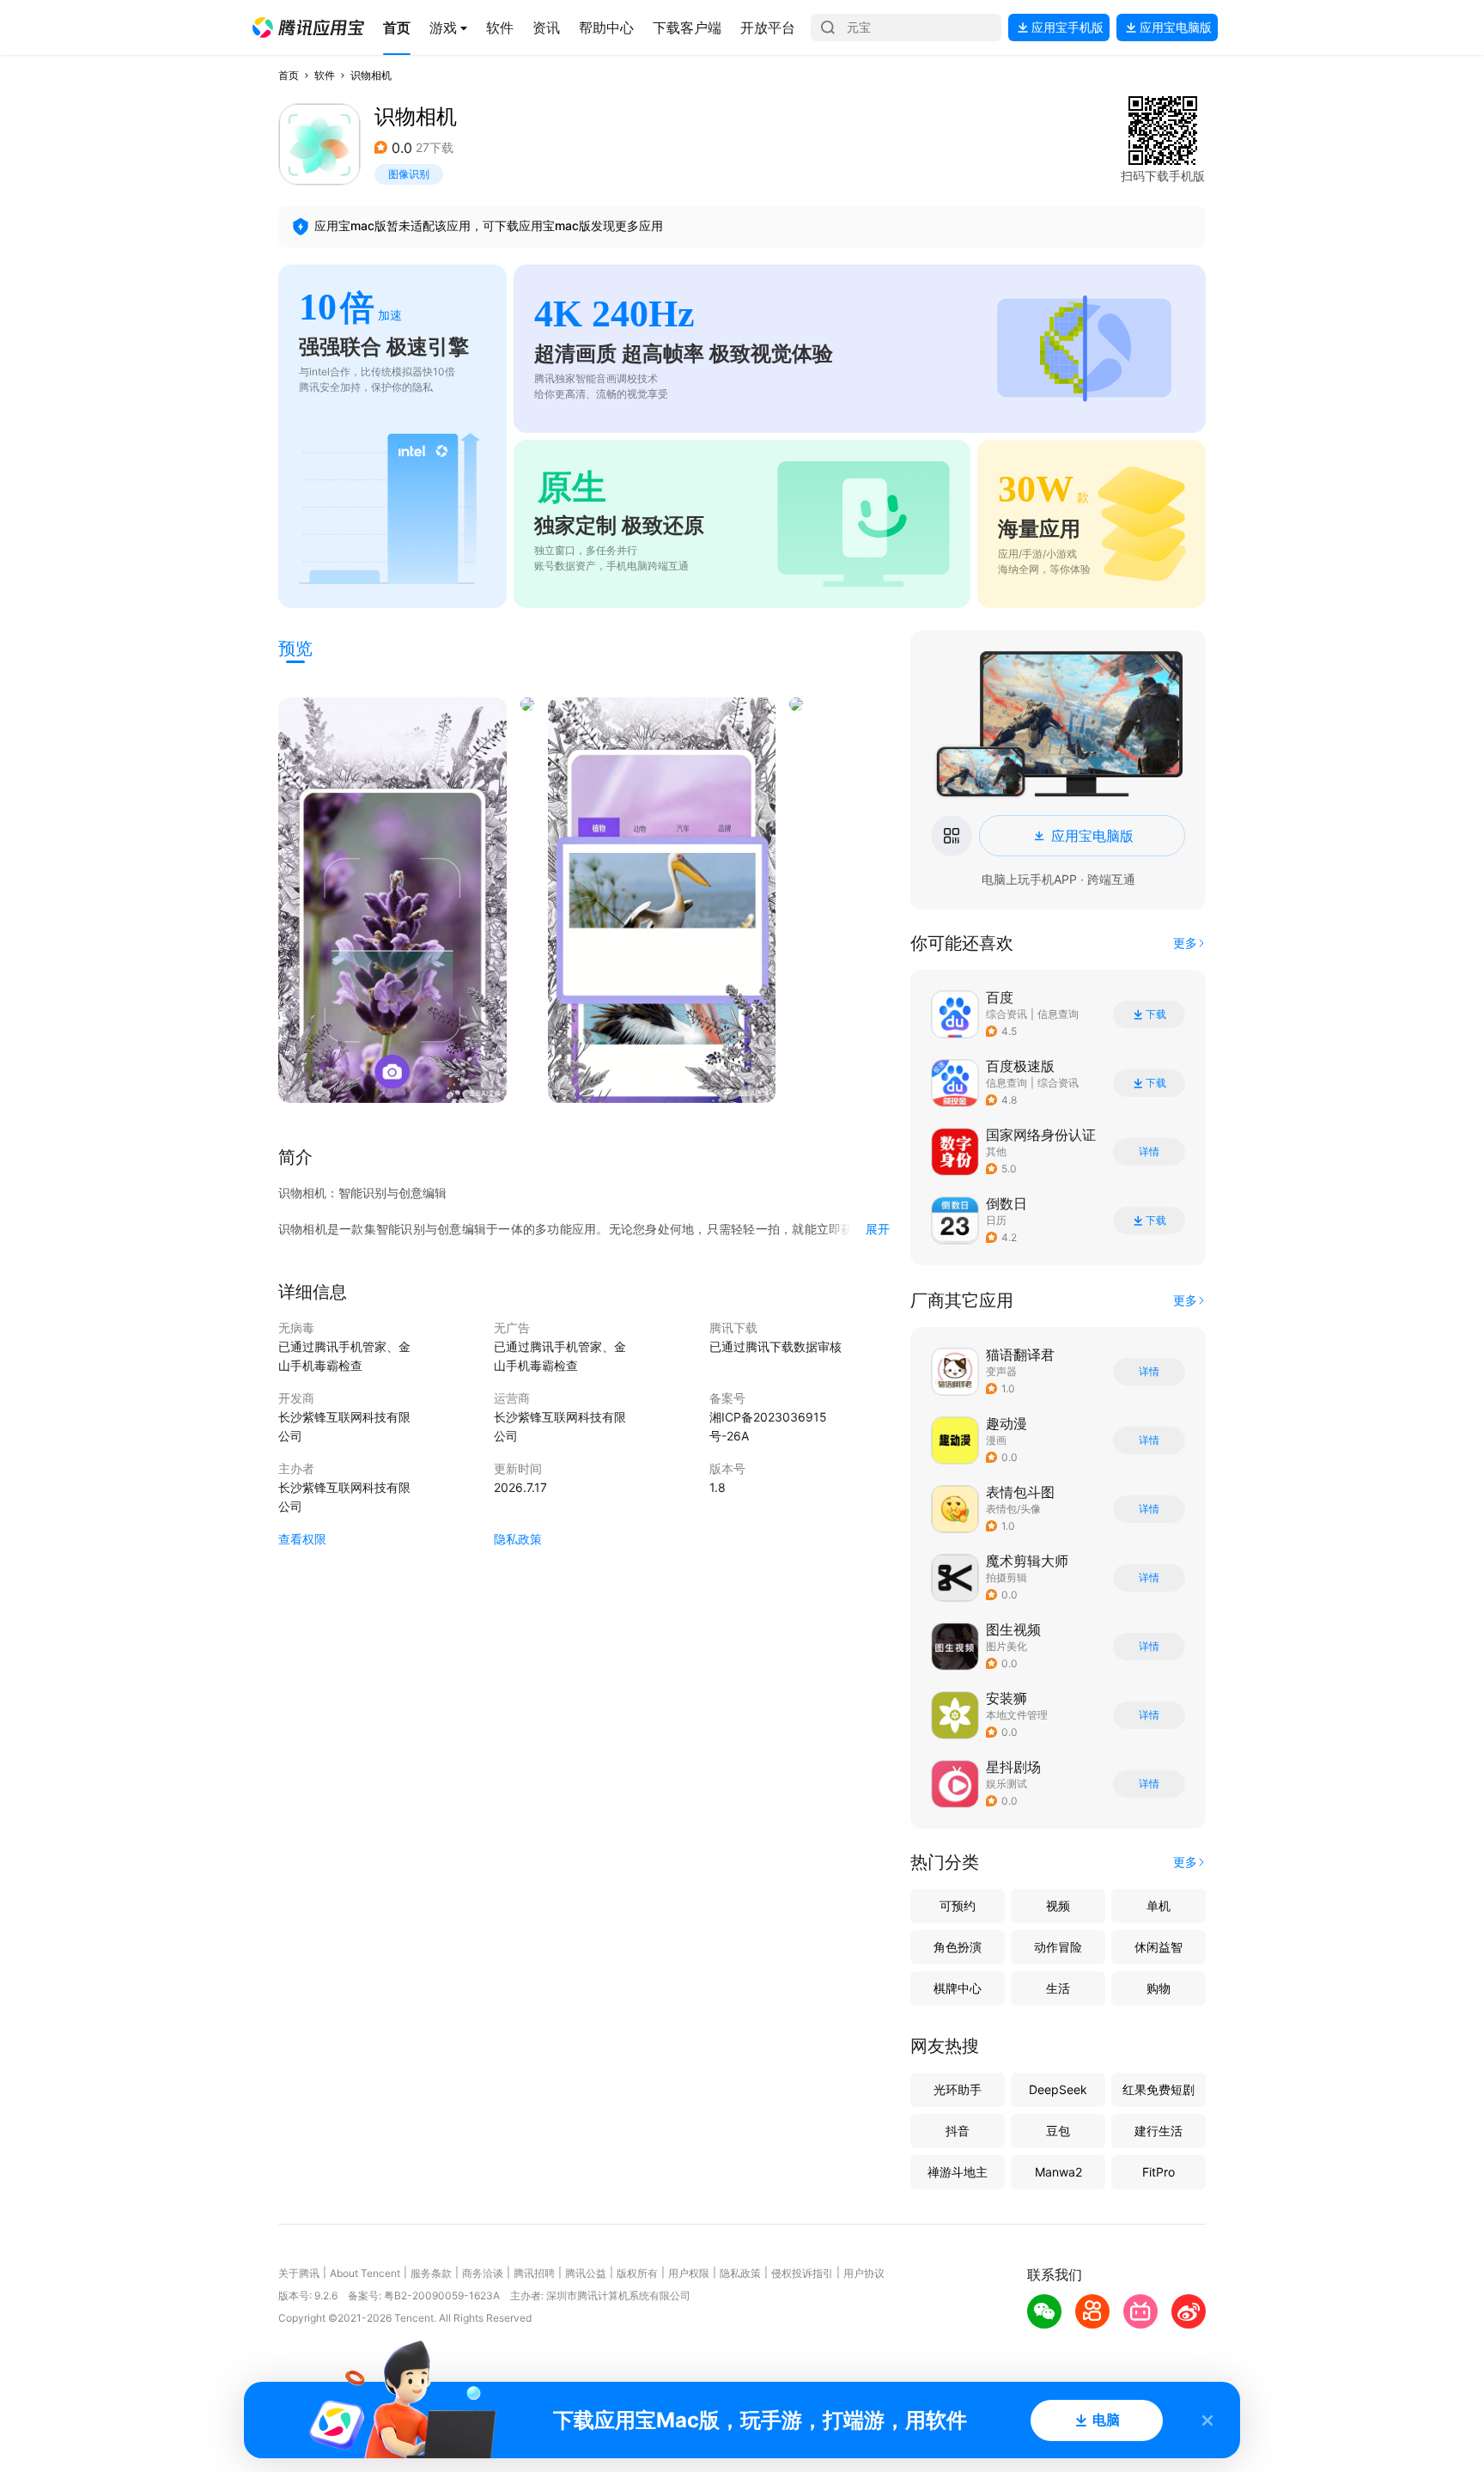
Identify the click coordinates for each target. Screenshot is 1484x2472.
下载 (1156, 1014)
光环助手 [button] (958, 2089)
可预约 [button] (958, 1906)
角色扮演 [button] (958, 1947)
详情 (1149, 1152)
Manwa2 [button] (1058, 2172)
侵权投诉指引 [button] (802, 2273)
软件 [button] (325, 75)
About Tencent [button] (365, 2273)
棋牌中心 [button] (958, 1988)
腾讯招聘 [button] (534, 2273)
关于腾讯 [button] (299, 2273)
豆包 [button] (1058, 2131)
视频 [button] (1058, 1906)
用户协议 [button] (864, 2273)
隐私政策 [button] (518, 1539)
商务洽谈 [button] (483, 2273)
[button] (308, 27)
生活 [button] (1058, 1988)
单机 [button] (1159, 1906)
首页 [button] (289, 75)
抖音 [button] (958, 2131)
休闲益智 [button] (1159, 1947)
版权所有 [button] (637, 2273)
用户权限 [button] (689, 2273)
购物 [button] (1159, 1988)
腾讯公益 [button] (586, 2273)
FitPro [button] (1159, 2172)
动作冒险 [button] (1058, 1947)
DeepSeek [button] (1058, 2089)
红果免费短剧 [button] (1159, 2089)
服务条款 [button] (431, 2273)
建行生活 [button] (1159, 2131)
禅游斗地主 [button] (958, 2172)
